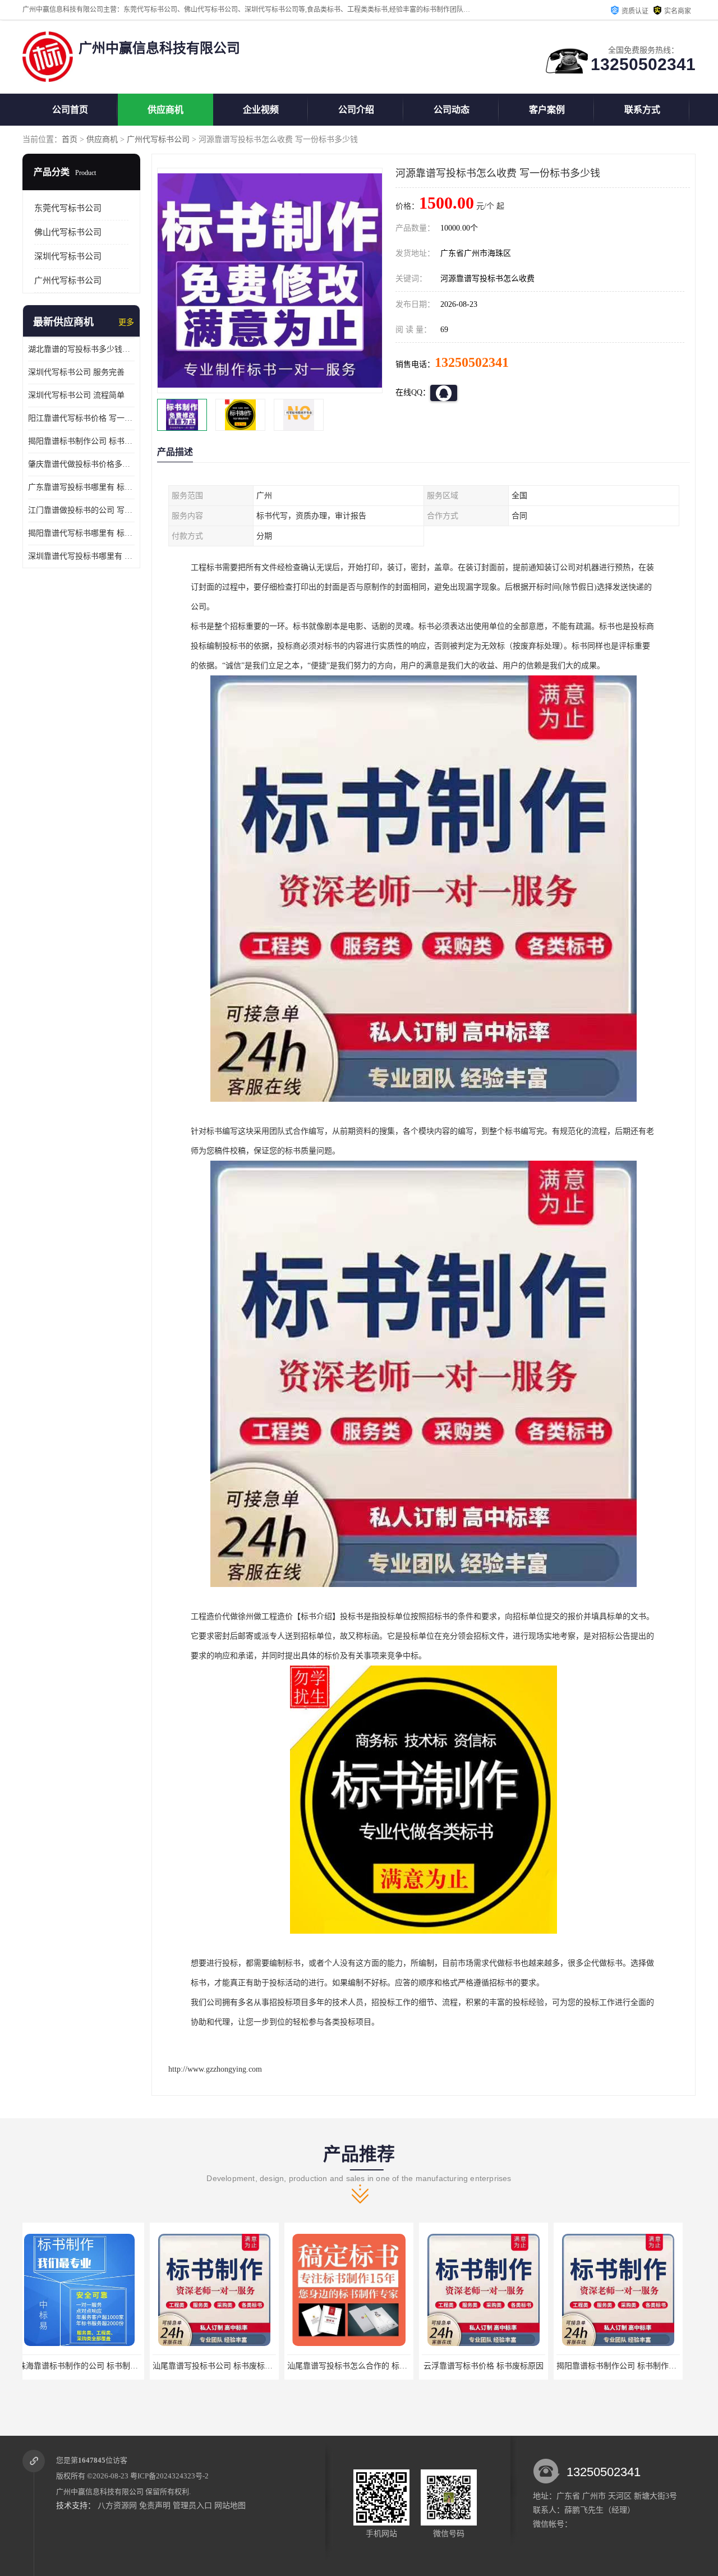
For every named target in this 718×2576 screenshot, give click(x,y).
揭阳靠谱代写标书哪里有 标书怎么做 (81, 533)
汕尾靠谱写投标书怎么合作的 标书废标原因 (236, 2366)
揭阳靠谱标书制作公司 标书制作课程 (493, 2366)
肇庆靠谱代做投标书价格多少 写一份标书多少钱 (81, 464)
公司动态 (452, 110)
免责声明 (155, 2506)
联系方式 (642, 110)
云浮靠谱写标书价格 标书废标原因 (356, 2366)
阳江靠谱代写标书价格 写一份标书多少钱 (81, 418)
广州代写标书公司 (158, 139)
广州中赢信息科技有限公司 (100, 2492)
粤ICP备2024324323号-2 (169, 2476)
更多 (126, 322)
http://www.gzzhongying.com (215, 2069)
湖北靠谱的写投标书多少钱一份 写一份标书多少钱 (81, 349)
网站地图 (230, 2506)
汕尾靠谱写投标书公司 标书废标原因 (89, 2366)
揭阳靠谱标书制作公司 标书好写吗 (81, 441)
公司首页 (70, 110)
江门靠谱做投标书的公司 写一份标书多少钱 (81, 510)
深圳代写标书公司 (68, 256)
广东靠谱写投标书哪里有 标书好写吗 (81, 487)
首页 (70, 139)
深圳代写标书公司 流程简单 (76, 395)
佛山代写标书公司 (68, 232)
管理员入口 (192, 2506)
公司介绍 (356, 110)
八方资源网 (117, 2506)
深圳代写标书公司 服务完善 (76, 372)
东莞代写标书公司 (68, 208)
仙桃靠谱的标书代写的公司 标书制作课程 (636, 2366)
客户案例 (547, 110)
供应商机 (165, 110)
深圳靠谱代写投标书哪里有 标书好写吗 (81, 556)
